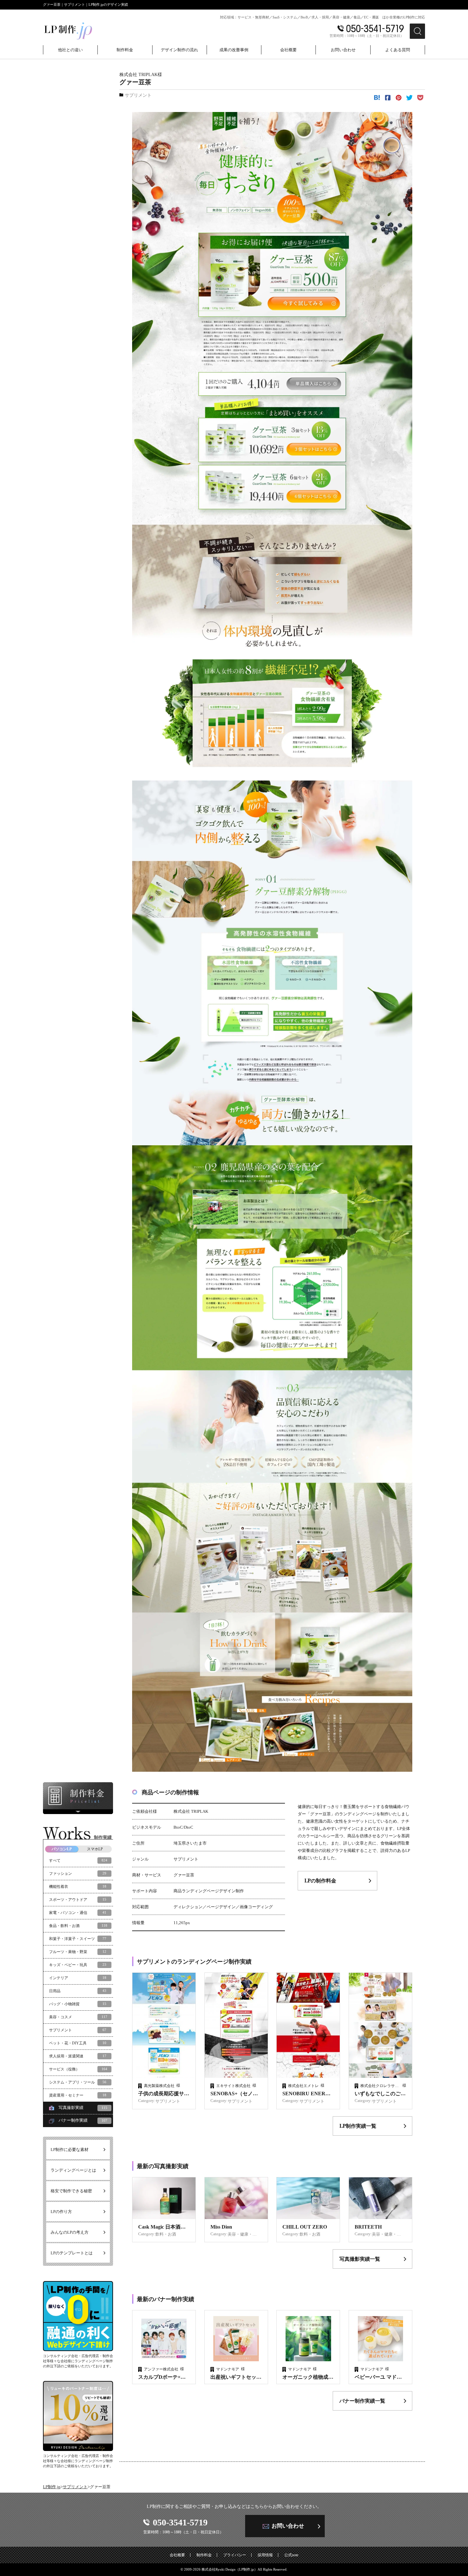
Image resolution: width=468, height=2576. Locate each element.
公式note (291, 2555)
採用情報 (265, 2555)
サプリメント (75, 2487)
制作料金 (204, 2555)
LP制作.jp (52, 2487)
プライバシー (235, 2555)
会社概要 (177, 2555)
